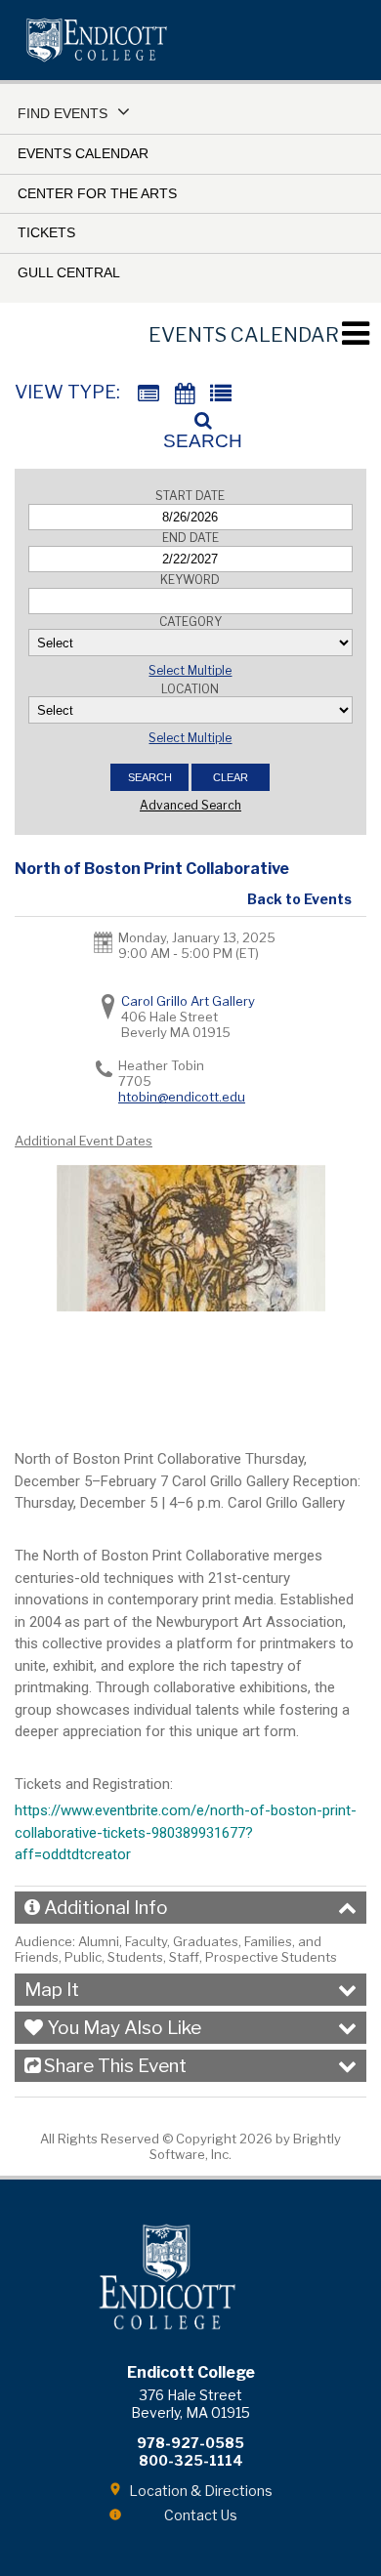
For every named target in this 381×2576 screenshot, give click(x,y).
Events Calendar (83, 153)
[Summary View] (148, 394)
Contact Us (201, 2515)
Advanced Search (190, 805)
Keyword (190, 580)
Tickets (46, 232)
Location (190, 689)
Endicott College (97, 40)
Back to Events (299, 899)
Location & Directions (201, 2491)
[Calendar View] (185, 394)
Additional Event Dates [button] (84, 1141)
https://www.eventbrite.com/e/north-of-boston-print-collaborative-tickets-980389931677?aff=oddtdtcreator (186, 1832)
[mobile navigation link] (355, 333)
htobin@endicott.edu (182, 1097)
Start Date (190, 496)
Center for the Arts (97, 193)
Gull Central (69, 272)
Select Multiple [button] (190, 670)
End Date (190, 538)
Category (190, 622)
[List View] (221, 394)
